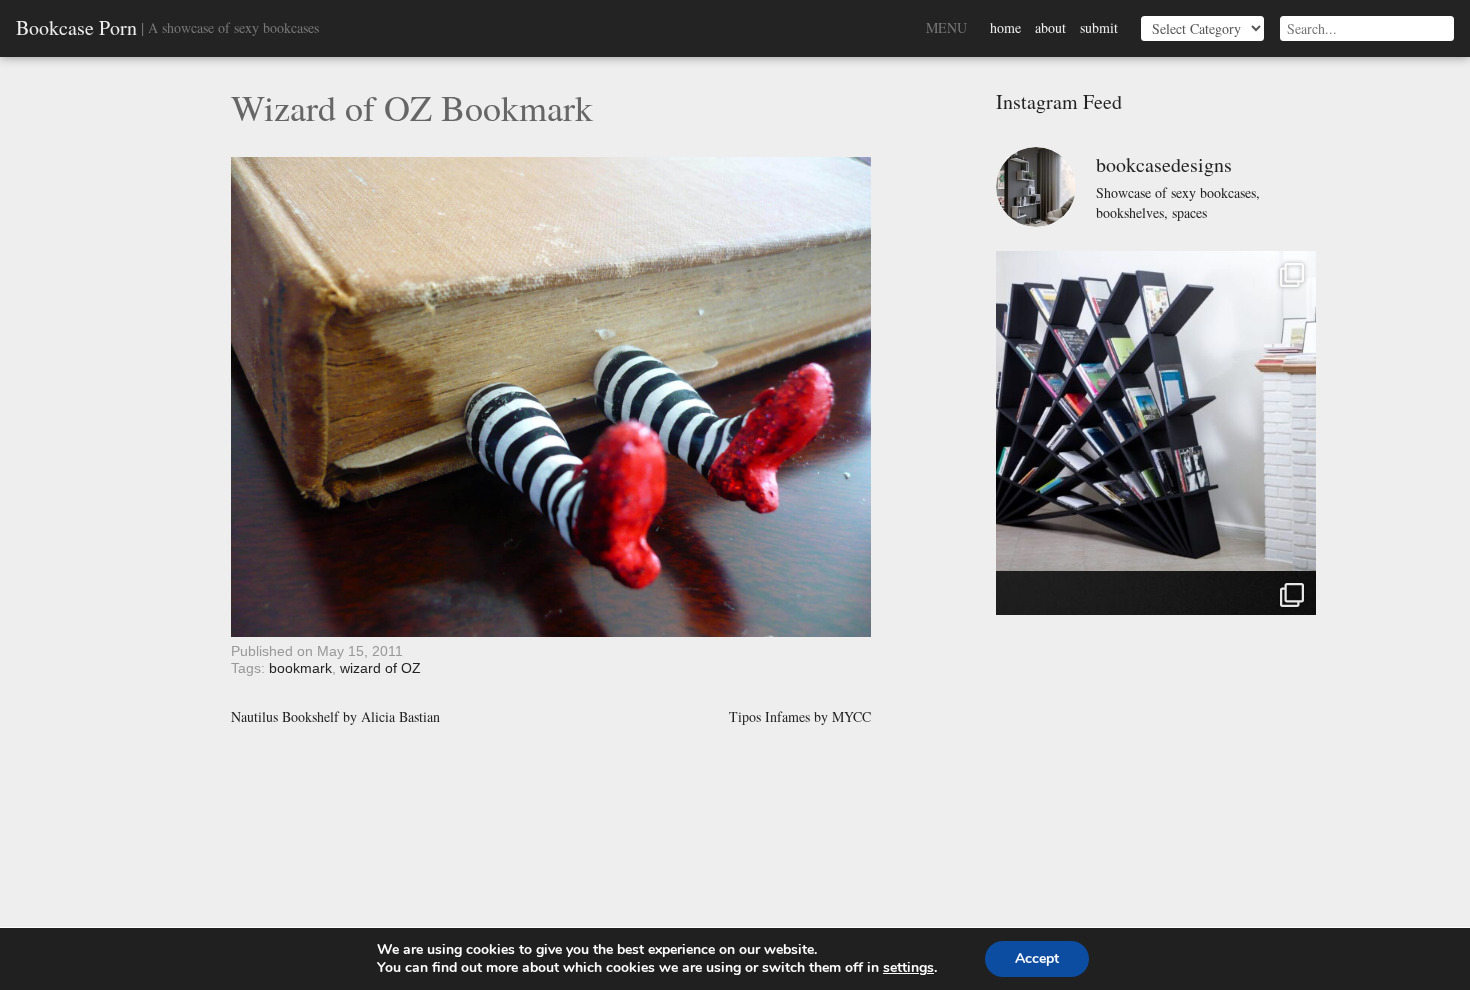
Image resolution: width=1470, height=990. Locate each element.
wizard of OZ (380, 668)
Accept (1037, 958)
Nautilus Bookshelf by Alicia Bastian (335, 717)
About (1050, 27)
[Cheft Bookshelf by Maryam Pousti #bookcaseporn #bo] (1156, 411)
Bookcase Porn (76, 28)
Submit (1099, 27)
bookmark (300, 668)
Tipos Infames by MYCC (800, 717)
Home (1005, 27)
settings (908, 968)
